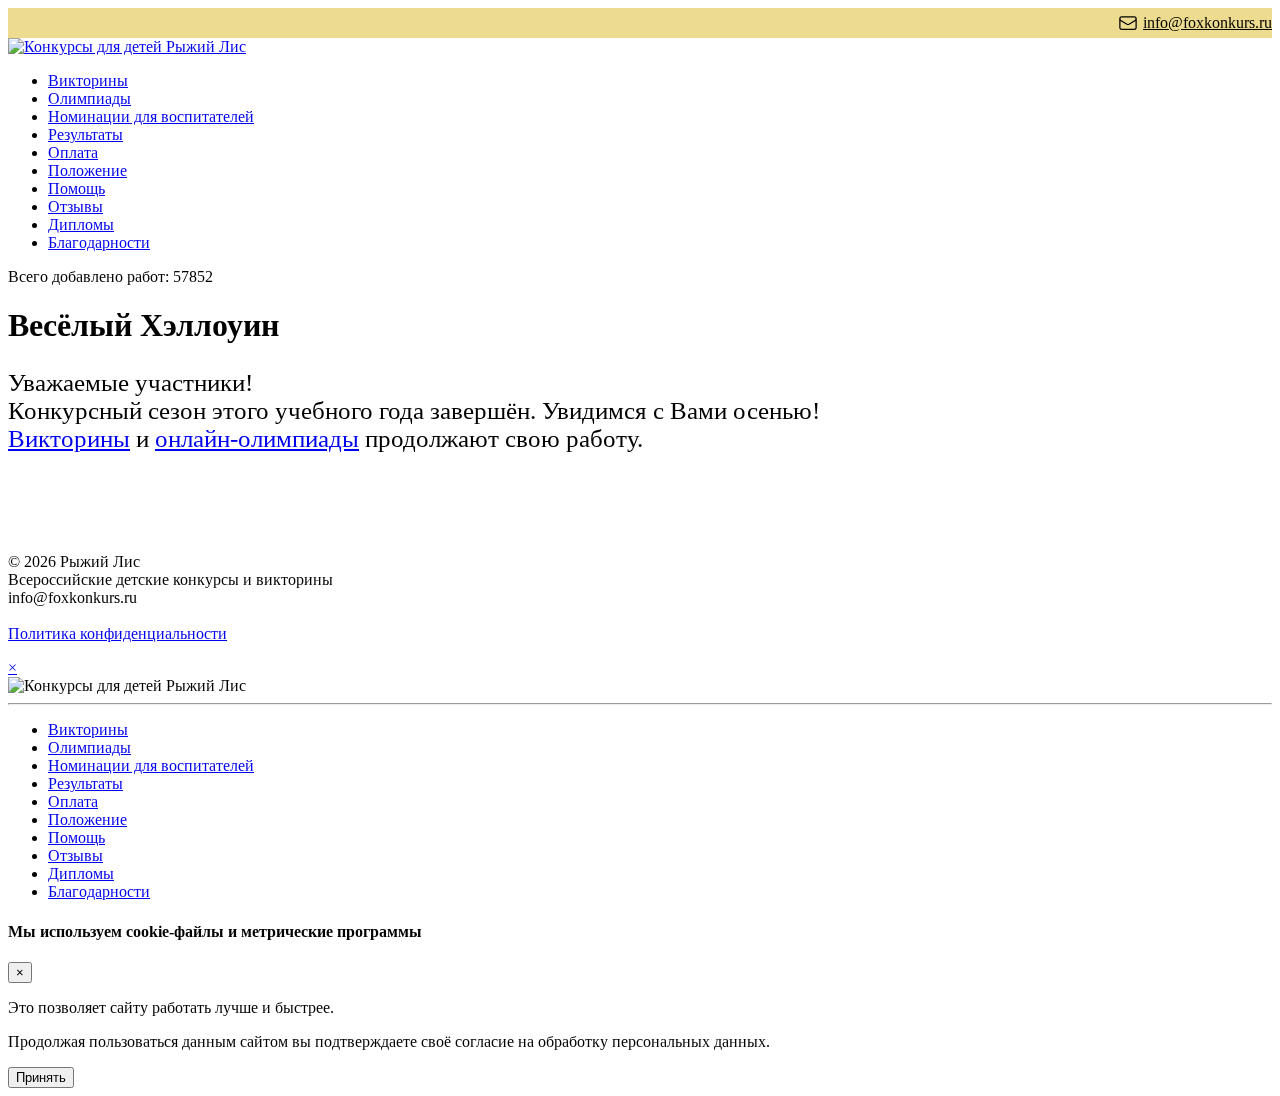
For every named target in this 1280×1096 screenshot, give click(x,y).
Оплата (73, 152)
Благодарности (99, 242)
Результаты (85, 134)
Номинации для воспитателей (151, 116)
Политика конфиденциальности (117, 633)
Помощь (76, 188)
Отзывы (75, 206)
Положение (87, 170)
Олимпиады (89, 98)
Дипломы (81, 224)
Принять (41, 1077)
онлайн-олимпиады (257, 438)
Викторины (88, 80)
